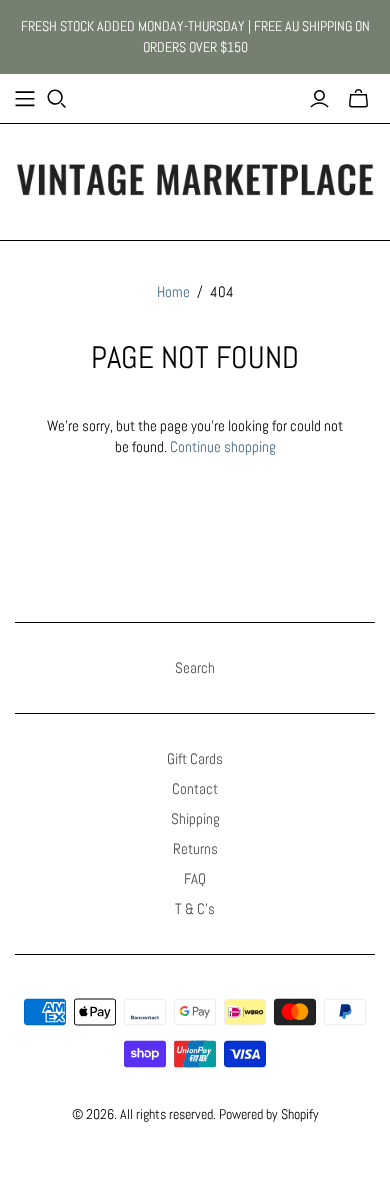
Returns (195, 848)
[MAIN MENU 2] (25, 99)
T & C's (195, 908)
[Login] (319, 99)
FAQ (195, 878)
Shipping (195, 818)
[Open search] (57, 99)
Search (195, 667)
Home (173, 291)
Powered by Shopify (269, 1114)
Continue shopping (223, 446)
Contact (195, 788)
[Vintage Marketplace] (195, 178)
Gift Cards (195, 758)
